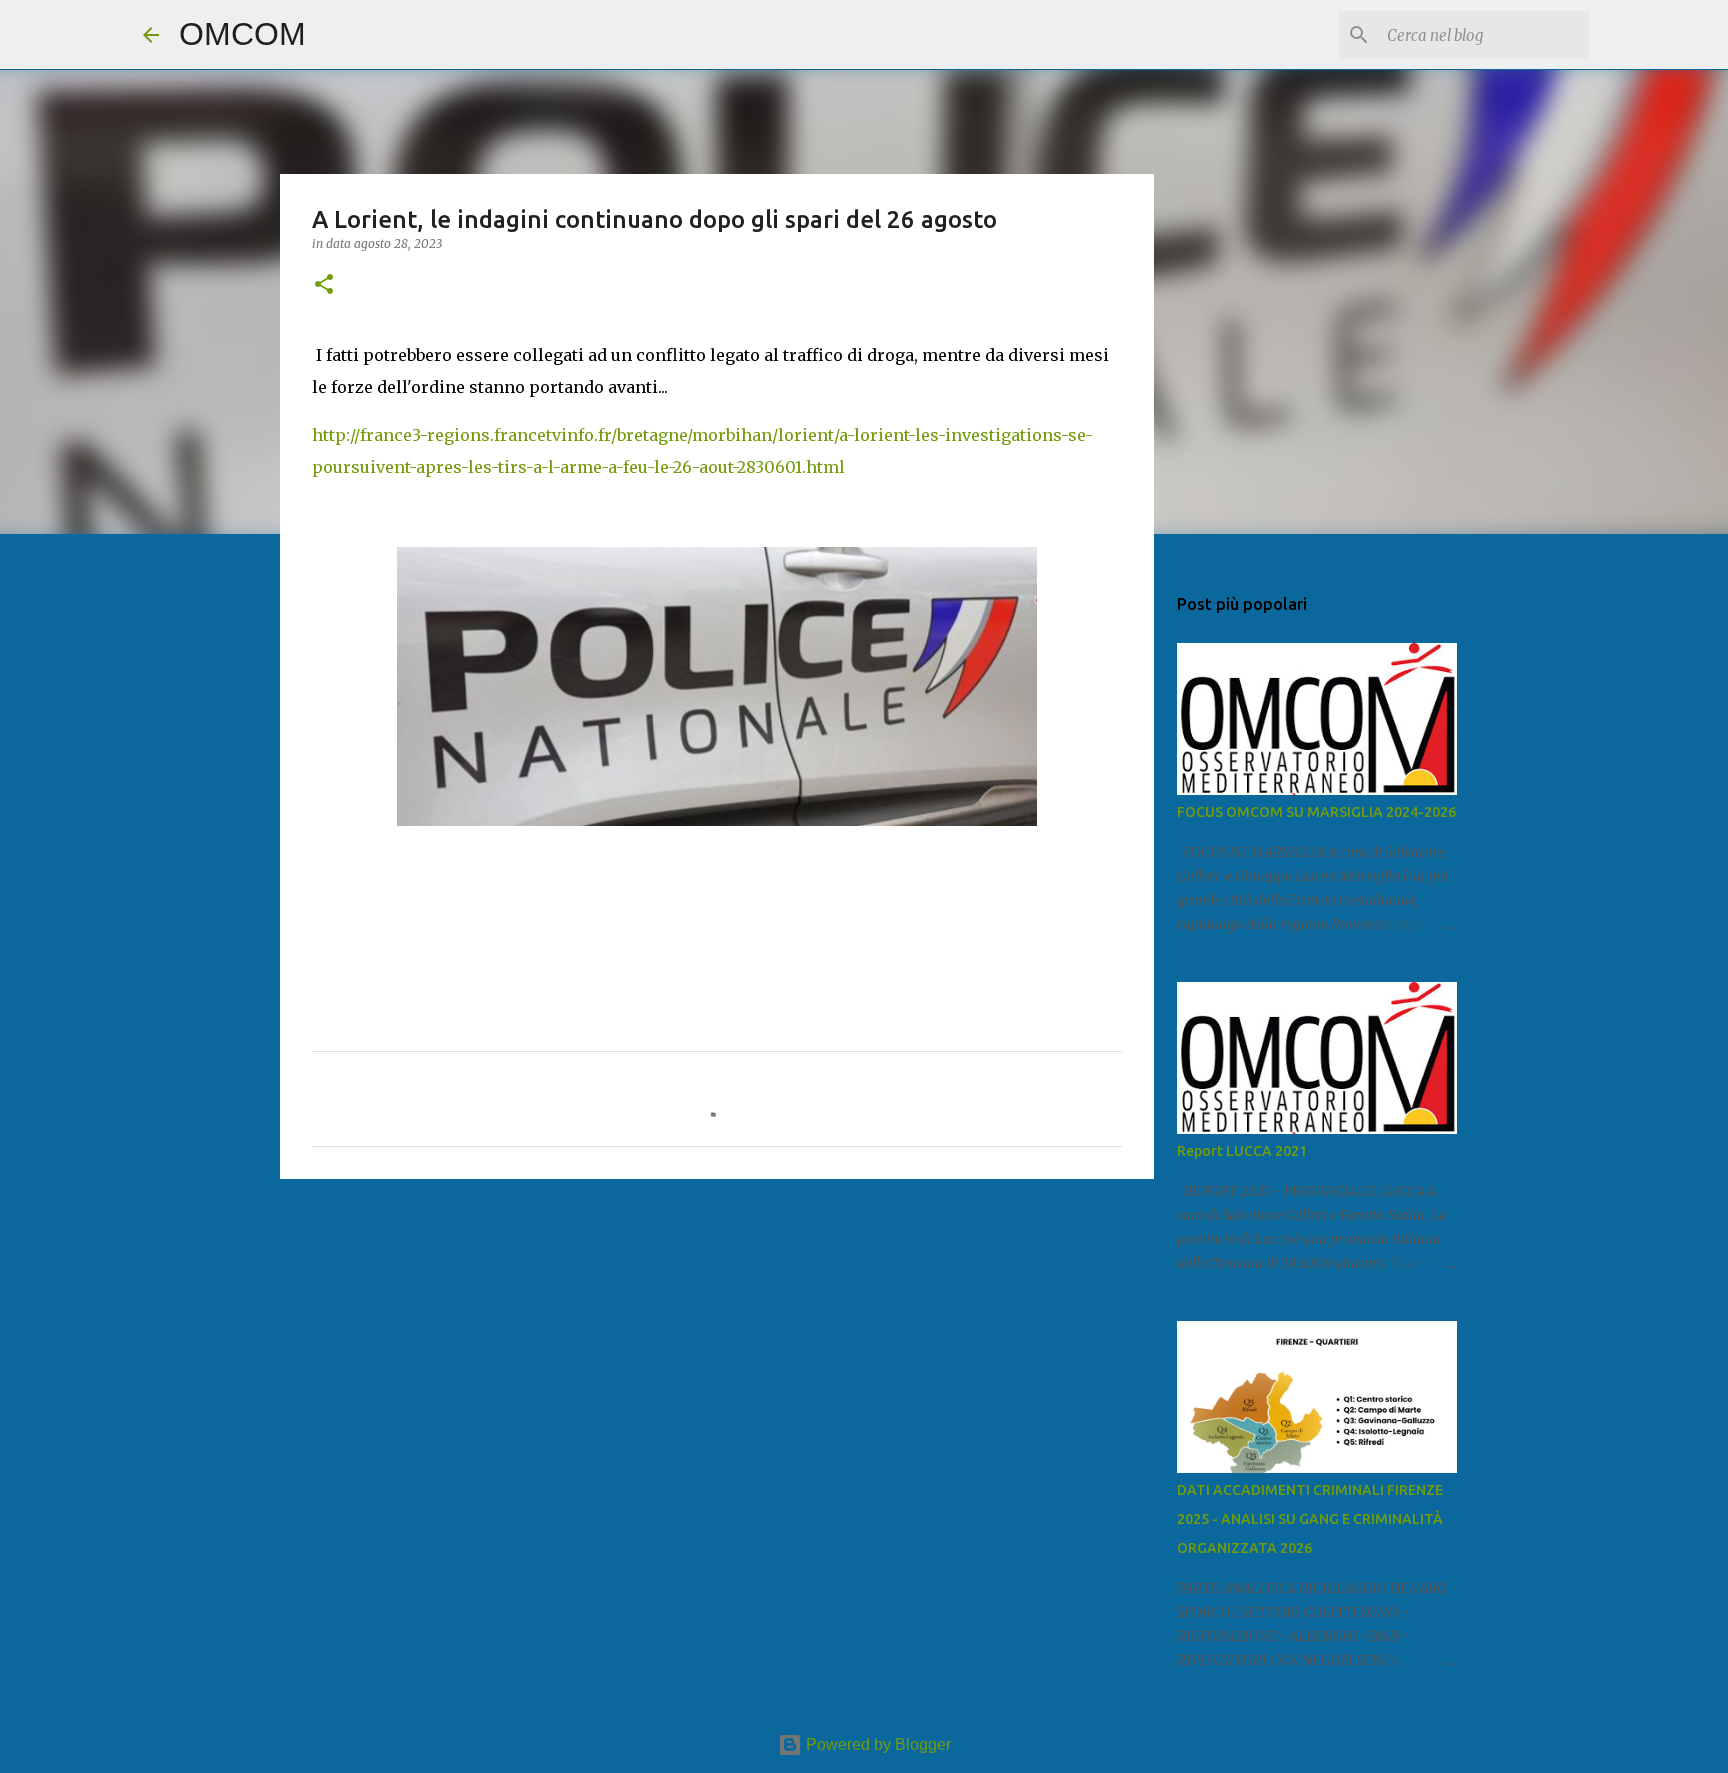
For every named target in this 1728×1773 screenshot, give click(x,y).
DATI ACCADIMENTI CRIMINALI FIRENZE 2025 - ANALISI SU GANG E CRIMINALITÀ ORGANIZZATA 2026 (1310, 1519)
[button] (324, 285)
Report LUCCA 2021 (1242, 1151)
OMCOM (242, 34)
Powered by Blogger (876, 1744)
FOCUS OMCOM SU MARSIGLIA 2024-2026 (1316, 812)
